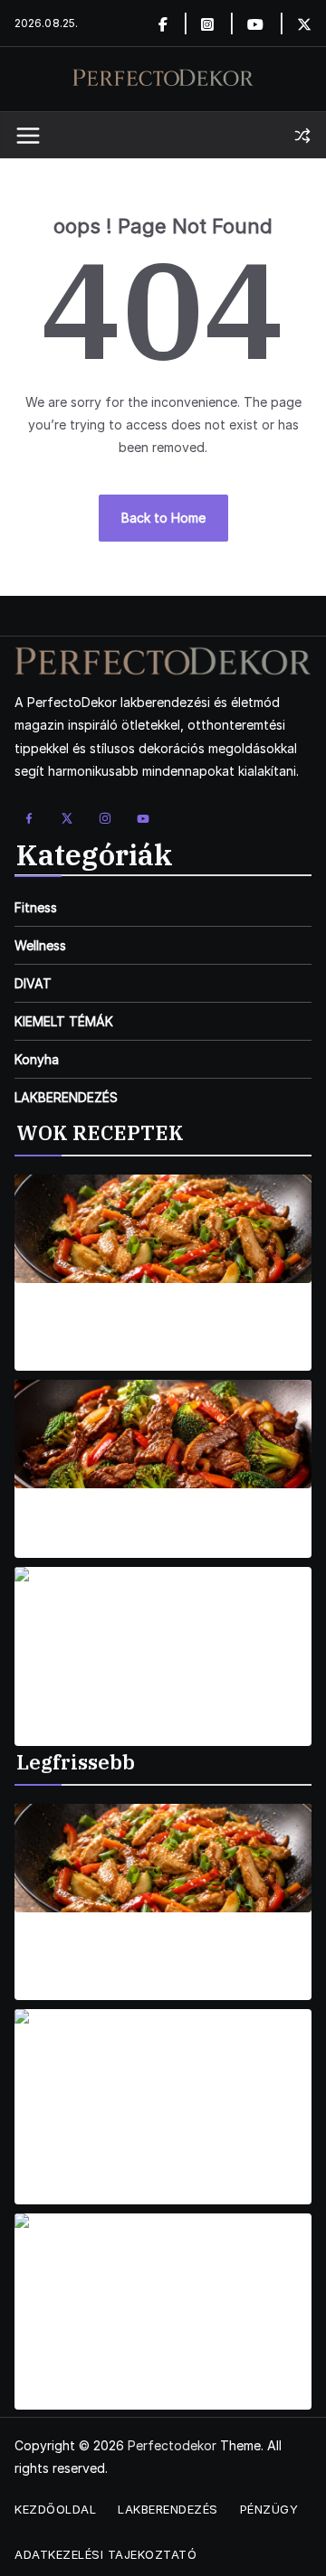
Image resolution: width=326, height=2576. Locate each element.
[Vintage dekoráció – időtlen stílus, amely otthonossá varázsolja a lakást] (163, 2063)
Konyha (37, 1059)
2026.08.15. (48, 1359)
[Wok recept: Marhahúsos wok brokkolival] (163, 1434)
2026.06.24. (50, 2193)
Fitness (36, 907)
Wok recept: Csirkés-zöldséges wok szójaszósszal (134, 1323)
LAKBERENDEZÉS (66, 1097)
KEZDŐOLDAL (55, 2509)
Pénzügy (269, 2509)
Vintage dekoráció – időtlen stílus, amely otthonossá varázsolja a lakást (154, 2157)
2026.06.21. (48, 2398)
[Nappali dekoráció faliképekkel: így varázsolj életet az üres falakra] (163, 2268)
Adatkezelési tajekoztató (105, 2554)
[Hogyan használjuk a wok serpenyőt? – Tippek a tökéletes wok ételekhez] (163, 1858)
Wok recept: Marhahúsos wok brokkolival (163, 1519)
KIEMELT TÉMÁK (64, 1021)
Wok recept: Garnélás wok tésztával (163, 1707)
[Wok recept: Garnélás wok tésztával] (163, 1621)
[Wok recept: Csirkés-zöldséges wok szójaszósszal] (163, 1229)
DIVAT (33, 983)
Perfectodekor (172, 2445)
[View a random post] (302, 136)
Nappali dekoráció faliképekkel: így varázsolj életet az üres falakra (135, 2362)
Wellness (40, 945)
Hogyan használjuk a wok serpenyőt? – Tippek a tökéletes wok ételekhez (148, 1952)
